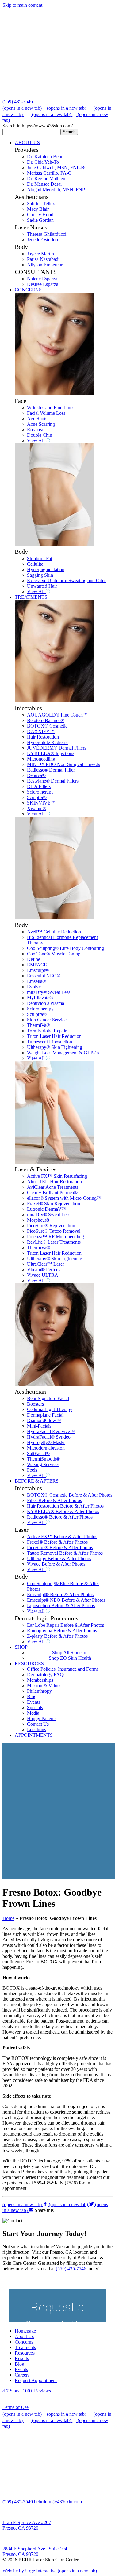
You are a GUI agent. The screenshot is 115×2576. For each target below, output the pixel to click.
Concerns (24, 2342)
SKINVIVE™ (41, 803)
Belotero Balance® (46, 720)
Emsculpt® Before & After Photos (60, 1594)
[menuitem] (64, 213)
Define (34, 959)
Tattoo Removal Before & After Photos (65, 1553)
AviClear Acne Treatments (53, 1187)
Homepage (25, 2331)
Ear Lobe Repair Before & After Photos (65, 1625)
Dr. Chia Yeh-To (43, 162)
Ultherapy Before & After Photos (59, 1558)
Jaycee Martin (40, 254)
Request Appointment (36, 2380)
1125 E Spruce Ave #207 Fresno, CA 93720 (27, 2525)
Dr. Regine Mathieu (46, 179)
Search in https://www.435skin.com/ (38, 126)
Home (8, 1918)
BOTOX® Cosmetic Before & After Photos (70, 1495)
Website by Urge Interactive (50, 2571)
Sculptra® (37, 797)
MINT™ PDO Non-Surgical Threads (63, 764)
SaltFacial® (38, 1453)
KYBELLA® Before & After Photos (63, 1511)
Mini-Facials (39, 1426)
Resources (25, 2353)
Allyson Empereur (45, 265)
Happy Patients (42, 1719)
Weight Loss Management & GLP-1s (63, 1053)
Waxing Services (43, 1464)
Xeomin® (37, 808)
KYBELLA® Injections (51, 753)
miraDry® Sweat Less (49, 992)
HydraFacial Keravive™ (51, 1431)
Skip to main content (22, 5)
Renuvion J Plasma (46, 1003)
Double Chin (40, 435)
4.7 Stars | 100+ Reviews (27, 2391)
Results (22, 2358)
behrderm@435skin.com (58, 2502)
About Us (24, 2336)
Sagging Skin (40, 575)
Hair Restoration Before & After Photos (65, 1506)
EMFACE (37, 965)
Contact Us (38, 1724)
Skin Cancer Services (48, 1020)
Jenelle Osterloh (42, 240)
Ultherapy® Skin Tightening (55, 1047)
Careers (22, 2375)
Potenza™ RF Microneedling (56, 1237)
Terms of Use (15, 2407)
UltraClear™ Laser (46, 1264)
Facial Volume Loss (46, 413)
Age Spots (37, 419)
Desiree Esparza (43, 284)
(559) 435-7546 (18, 102)
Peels (32, 1470)
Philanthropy (39, 1691)
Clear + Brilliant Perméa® (52, 1193)
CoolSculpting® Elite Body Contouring (65, 948)
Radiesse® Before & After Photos (60, 1517)
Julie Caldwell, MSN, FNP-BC (57, 168)
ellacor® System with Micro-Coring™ (64, 1198)
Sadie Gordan (40, 220)
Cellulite (35, 564)
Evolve (34, 987)
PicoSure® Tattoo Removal (54, 1231)
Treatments (25, 2347)
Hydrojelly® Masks (46, 1442)
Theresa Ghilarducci (47, 234)
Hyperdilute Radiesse (48, 742)
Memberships (40, 1680)
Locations (36, 1729)
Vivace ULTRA (43, 1275)
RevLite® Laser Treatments (54, 1242)
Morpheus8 (38, 1220)
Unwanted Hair (42, 586)
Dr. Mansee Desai (44, 184)
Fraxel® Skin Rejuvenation (54, 1204)
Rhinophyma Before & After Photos (62, 1631)
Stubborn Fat (40, 558)
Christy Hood (40, 215)
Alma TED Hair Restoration (54, 1182)
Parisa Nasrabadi (43, 259)
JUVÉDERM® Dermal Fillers (57, 748)
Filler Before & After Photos (54, 1500)
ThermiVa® (38, 1025)
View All (36, 441)
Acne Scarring (41, 424)
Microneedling (41, 759)
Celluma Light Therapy (50, 1409)
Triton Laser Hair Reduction (54, 1036)
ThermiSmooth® (43, 1459)
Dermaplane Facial (45, 1415)
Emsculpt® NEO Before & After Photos (66, 1600)
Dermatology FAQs (46, 1675)
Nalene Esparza (42, 279)
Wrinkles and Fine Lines (51, 408)
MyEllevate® (40, 998)
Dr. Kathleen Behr (45, 157)
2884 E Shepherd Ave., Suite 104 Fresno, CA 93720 (35, 2551)
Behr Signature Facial (48, 1398)
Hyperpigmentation (46, 569)
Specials (35, 1708)
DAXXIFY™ (41, 731)
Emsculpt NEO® (44, 976)
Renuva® (36, 775)
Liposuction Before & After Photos (61, 1605)
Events (34, 1702)
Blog (32, 1697)
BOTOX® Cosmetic (47, 726)
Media (33, 1713)
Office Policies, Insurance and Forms (63, 1669)
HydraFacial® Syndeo (49, 1437)
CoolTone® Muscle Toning (54, 954)
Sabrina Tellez (41, 204)
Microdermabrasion (46, 1448)
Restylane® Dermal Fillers (53, 781)
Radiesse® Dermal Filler (51, 770)
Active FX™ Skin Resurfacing (57, 1176)
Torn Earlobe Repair (47, 1031)
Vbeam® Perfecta (44, 1270)
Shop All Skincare (70, 1653)
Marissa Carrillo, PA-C (49, 173)
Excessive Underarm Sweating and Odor (67, 580)
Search (69, 132)
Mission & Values (44, 1686)
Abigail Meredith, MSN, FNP (56, 190)
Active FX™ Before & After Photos (62, 1536)
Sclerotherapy (40, 792)
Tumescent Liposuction (50, 1042)
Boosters (35, 1404)
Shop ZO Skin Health (70, 1658)
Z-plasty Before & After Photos (57, 1636)
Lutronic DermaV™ (47, 1209)
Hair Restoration (43, 737)
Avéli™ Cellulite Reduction (54, 932)
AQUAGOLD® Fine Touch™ (57, 715)
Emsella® (36, 981)
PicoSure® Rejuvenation (51, 1226)
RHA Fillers (39, 786)
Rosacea (35, 430)
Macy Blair (38, 209)
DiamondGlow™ (44, 1420)
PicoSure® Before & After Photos (60, 1547)
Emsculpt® (38, 970)
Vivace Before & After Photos (56, 1564)
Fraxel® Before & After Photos (57, 1542)
